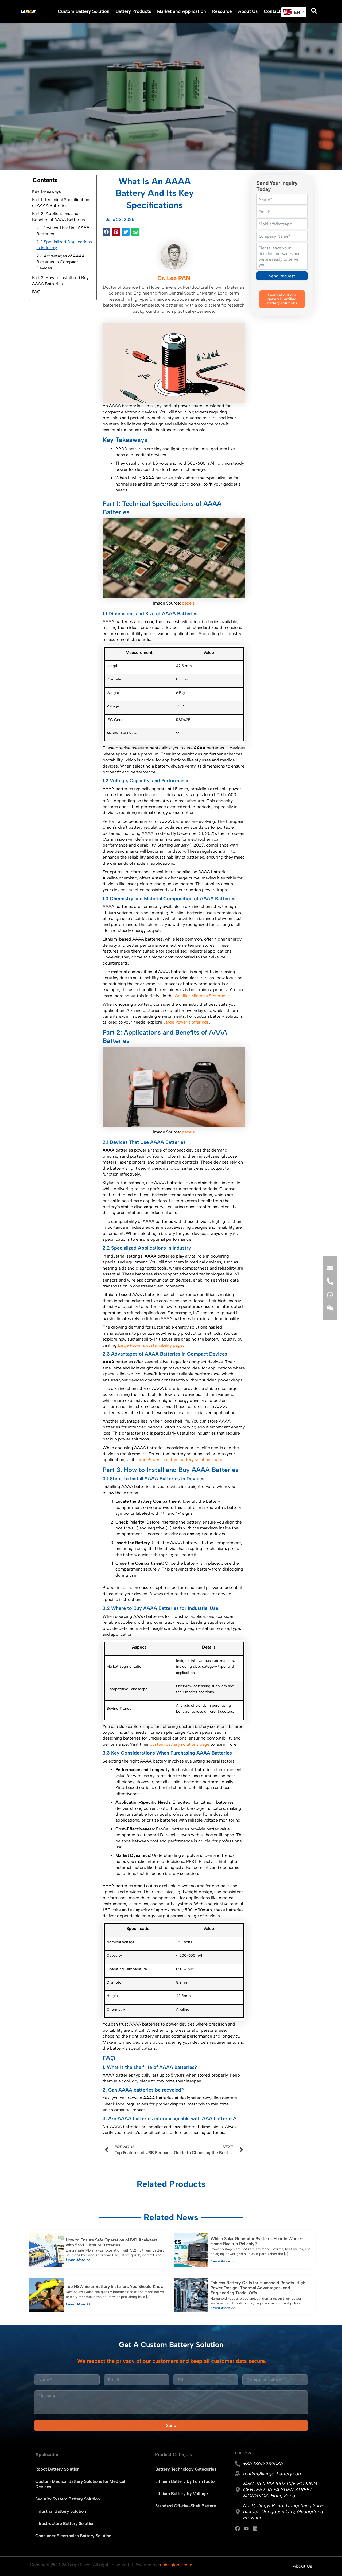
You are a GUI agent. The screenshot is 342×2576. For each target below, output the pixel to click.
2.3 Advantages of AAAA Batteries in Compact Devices (61, 262)
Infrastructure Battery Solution (65, 2524)
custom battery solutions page (180, 1744)
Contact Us (275, 11)
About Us (248, 11)
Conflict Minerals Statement (202, 996)
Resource (222, 11)
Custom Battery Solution (84, 11)
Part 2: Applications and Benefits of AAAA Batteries (59, 216)
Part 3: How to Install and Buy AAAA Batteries (60, 281)
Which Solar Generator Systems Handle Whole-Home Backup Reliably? (257, 2241)
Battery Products (133, 11)
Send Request (282, 276)
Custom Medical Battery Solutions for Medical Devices (80, 2484)
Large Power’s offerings (186, 1022)
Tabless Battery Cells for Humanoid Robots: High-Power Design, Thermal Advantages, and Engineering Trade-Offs (259, 2288)
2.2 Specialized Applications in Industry (64, 245)
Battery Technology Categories (186, 2469)
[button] (106, 232)
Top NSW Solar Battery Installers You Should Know (115, 2286)
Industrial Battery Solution (61, 2511)
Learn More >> (78, 2260)
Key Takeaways (46, 191)
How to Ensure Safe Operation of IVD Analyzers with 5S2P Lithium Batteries (112, 2242)
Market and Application (182, 11)
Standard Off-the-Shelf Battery (186, 2506)
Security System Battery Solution (68, 2499)
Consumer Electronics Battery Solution (73, 2536)
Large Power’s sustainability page (150, 1345)
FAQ (36, 292)
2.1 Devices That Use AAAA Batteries (63, 231)
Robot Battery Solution (57, 2469)
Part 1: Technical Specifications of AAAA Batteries (62, 203)
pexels (188, 603)
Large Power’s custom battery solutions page (179, 1460)
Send (171, 2425)
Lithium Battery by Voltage (182, 2494)
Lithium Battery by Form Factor (186, 2481)
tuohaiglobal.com (175, 2565)
